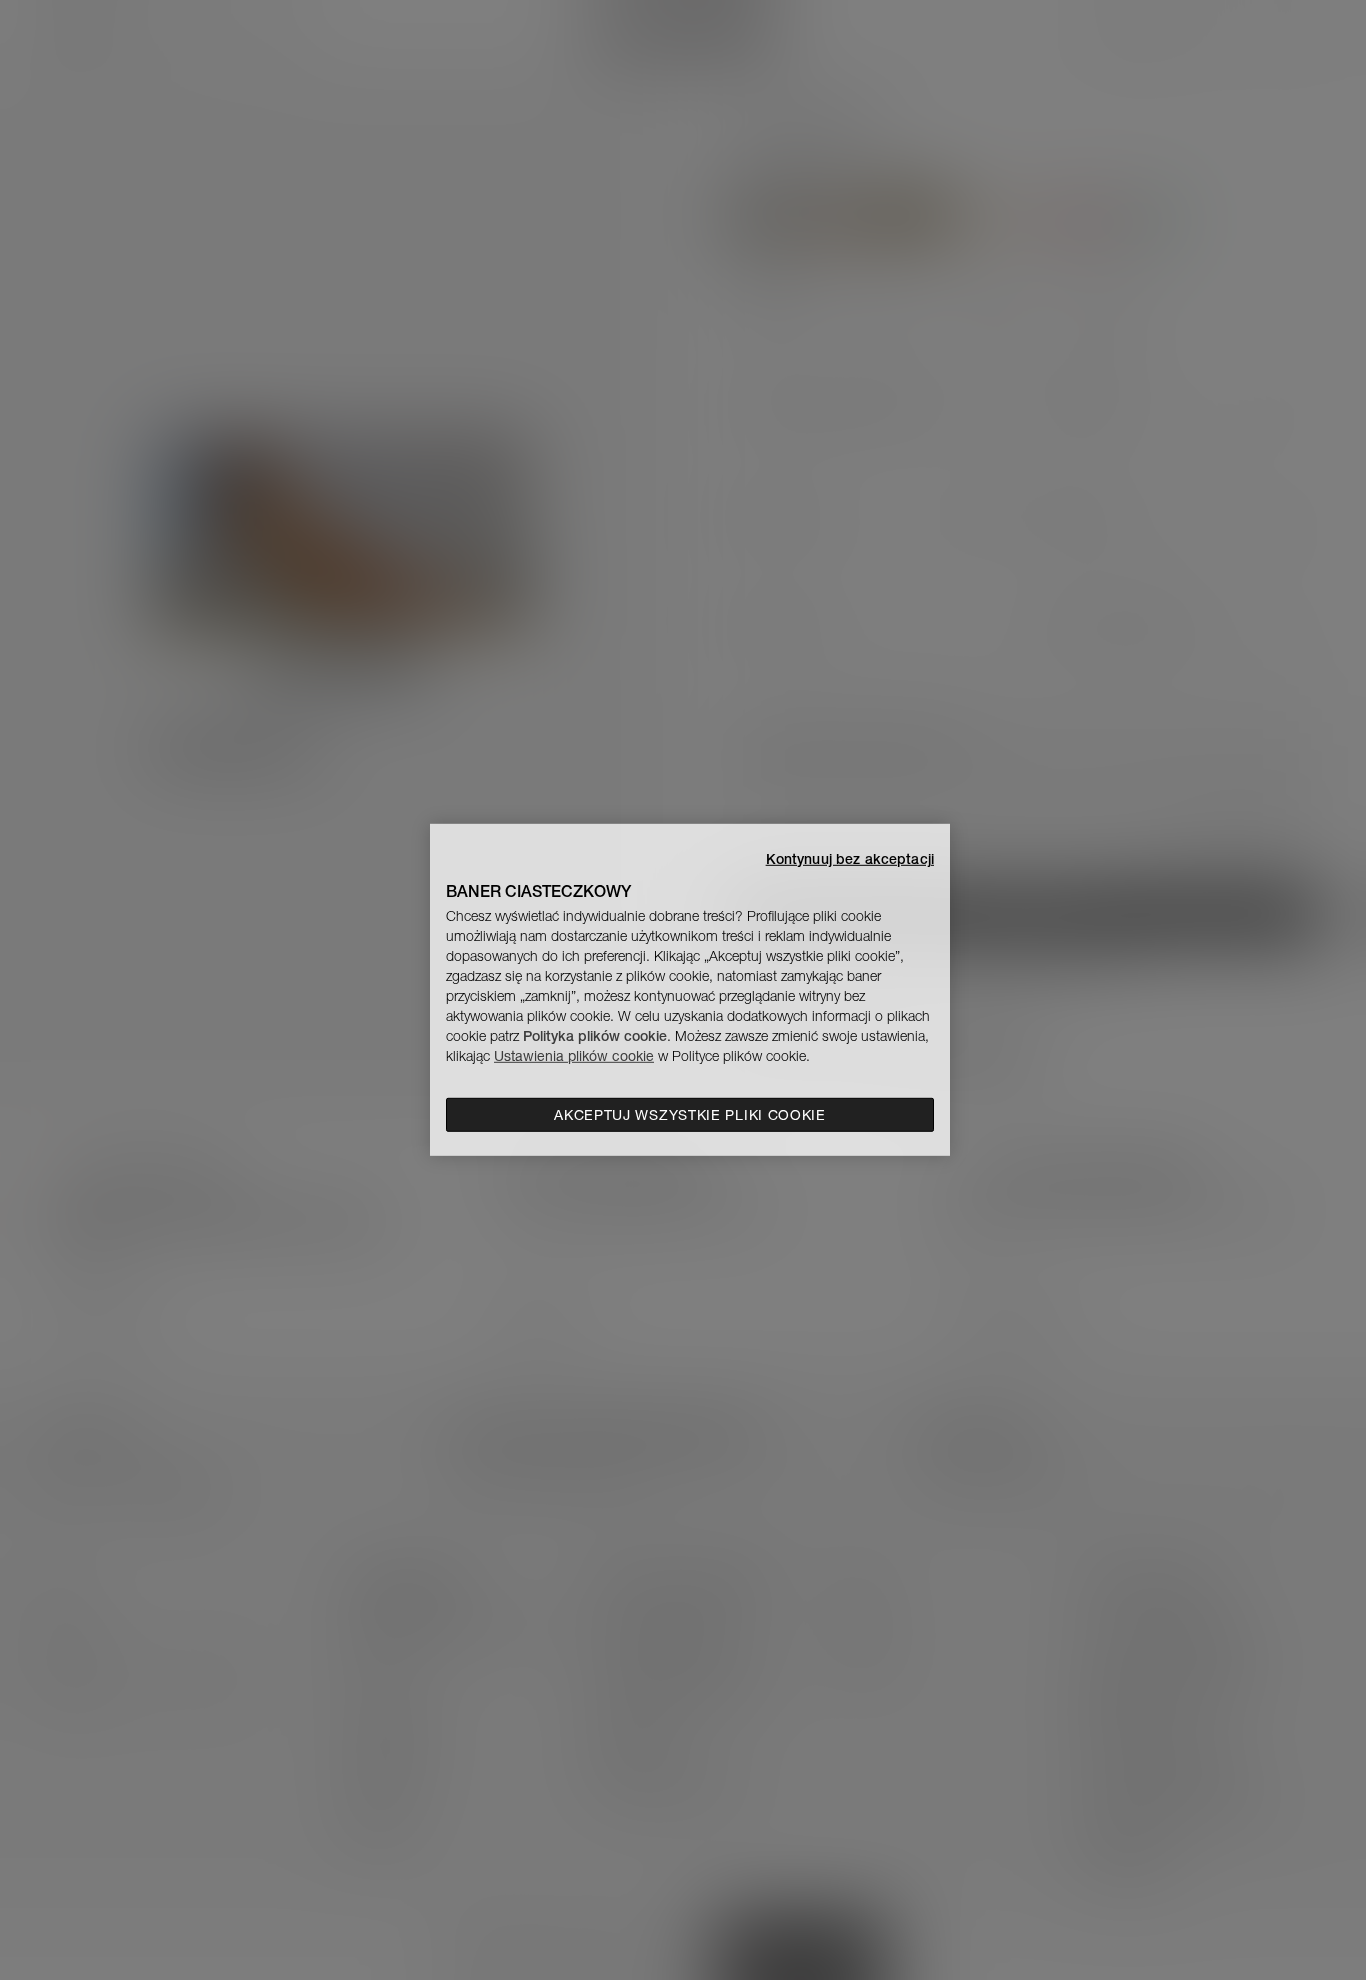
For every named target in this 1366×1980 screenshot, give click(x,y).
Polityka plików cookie (595, 1036)
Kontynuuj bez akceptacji (850, 859)
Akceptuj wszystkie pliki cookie (690, 1115)
